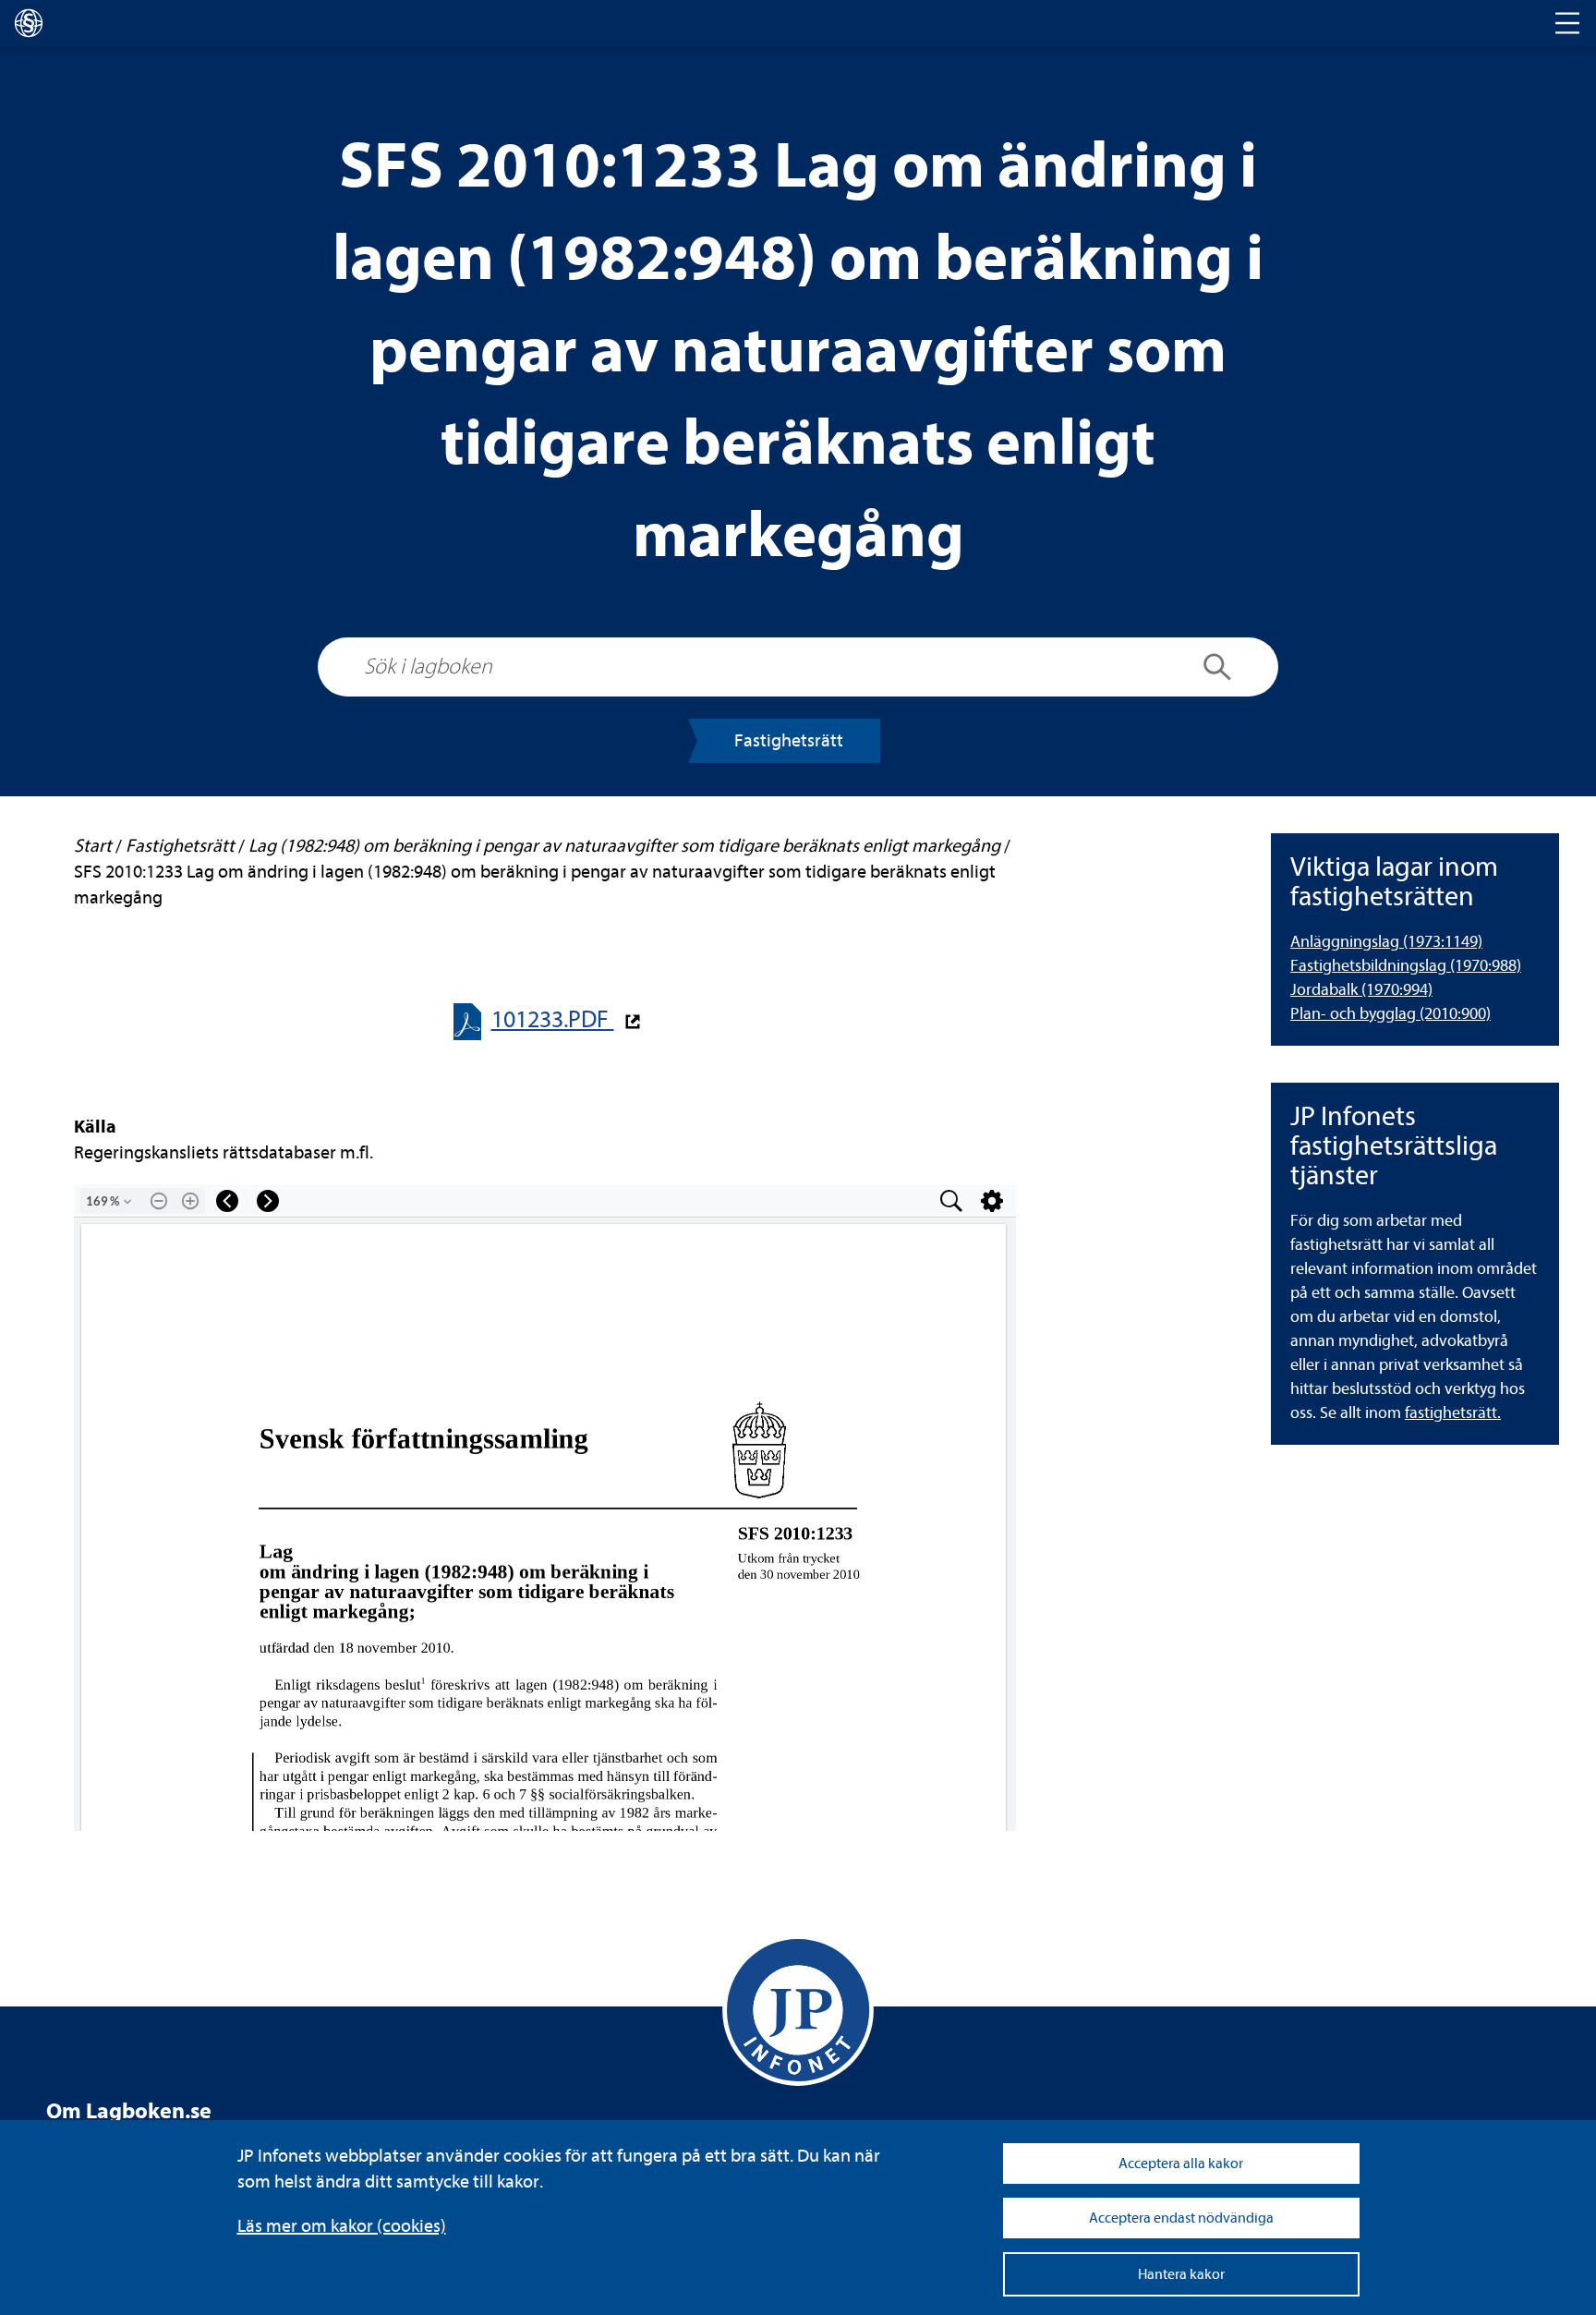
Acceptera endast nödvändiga (1181, 2218)
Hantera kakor (1181, 2274)
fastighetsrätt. (1453, 1413)
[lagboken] (29, 23)
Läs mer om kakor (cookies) (342, 2226)
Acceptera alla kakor (1181, 2163)
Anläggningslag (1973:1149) (1386, 942)
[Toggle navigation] (1567, 23)
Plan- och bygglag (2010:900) (1390, 1014)
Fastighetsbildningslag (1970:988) (1406, 966)
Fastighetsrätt (789, 740)
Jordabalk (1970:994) (1361, 990)
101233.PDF (553, 1019)
